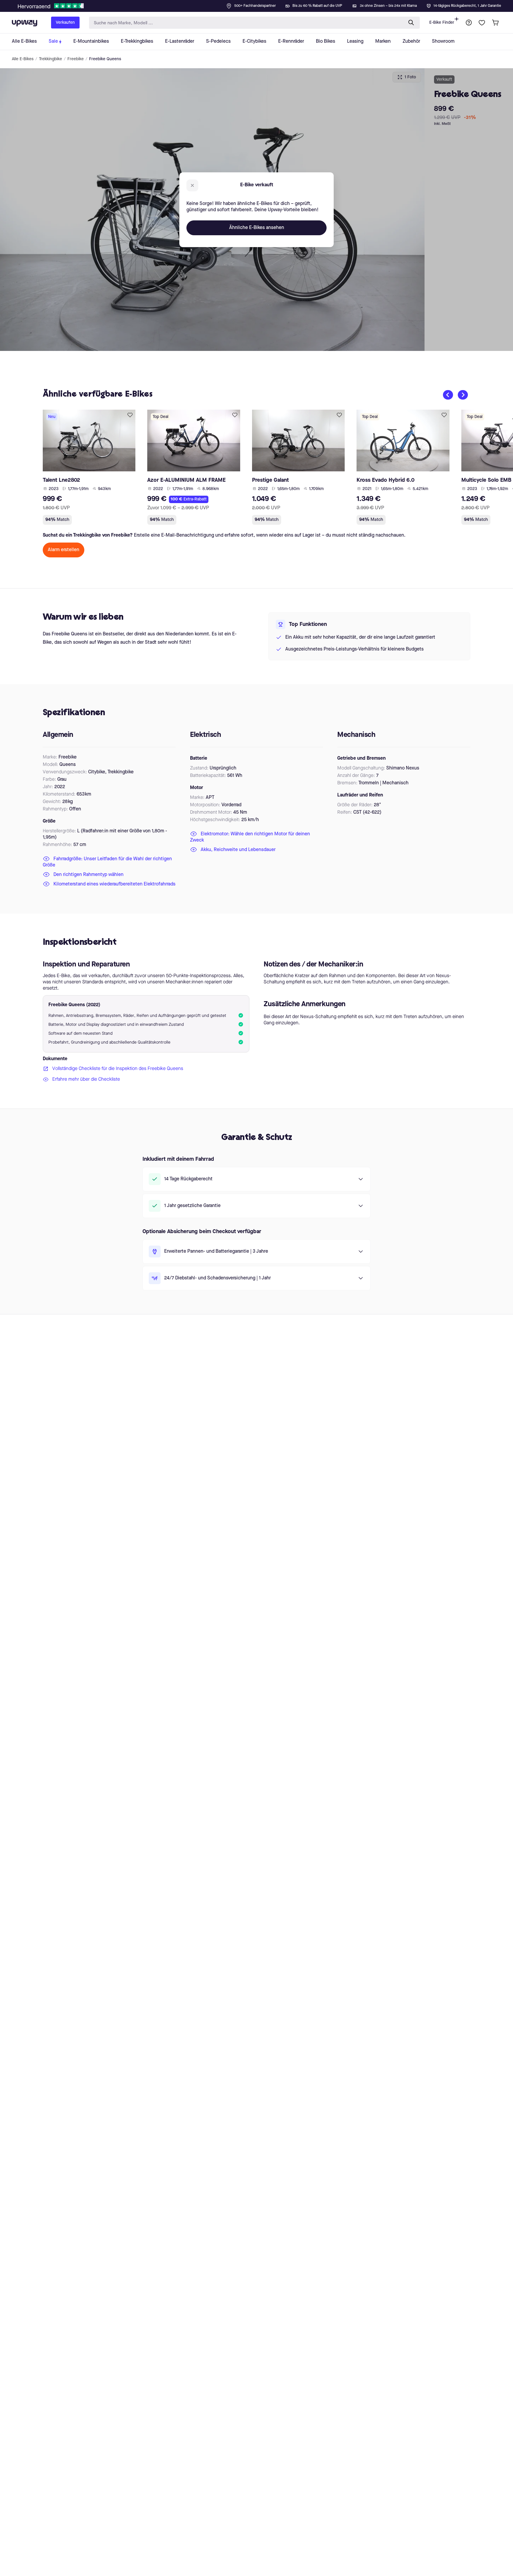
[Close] (261, 4)
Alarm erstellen (64, 550)
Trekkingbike (50, 59)
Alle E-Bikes (23, 59)
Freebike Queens (105, 59)
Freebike (76, 59)
